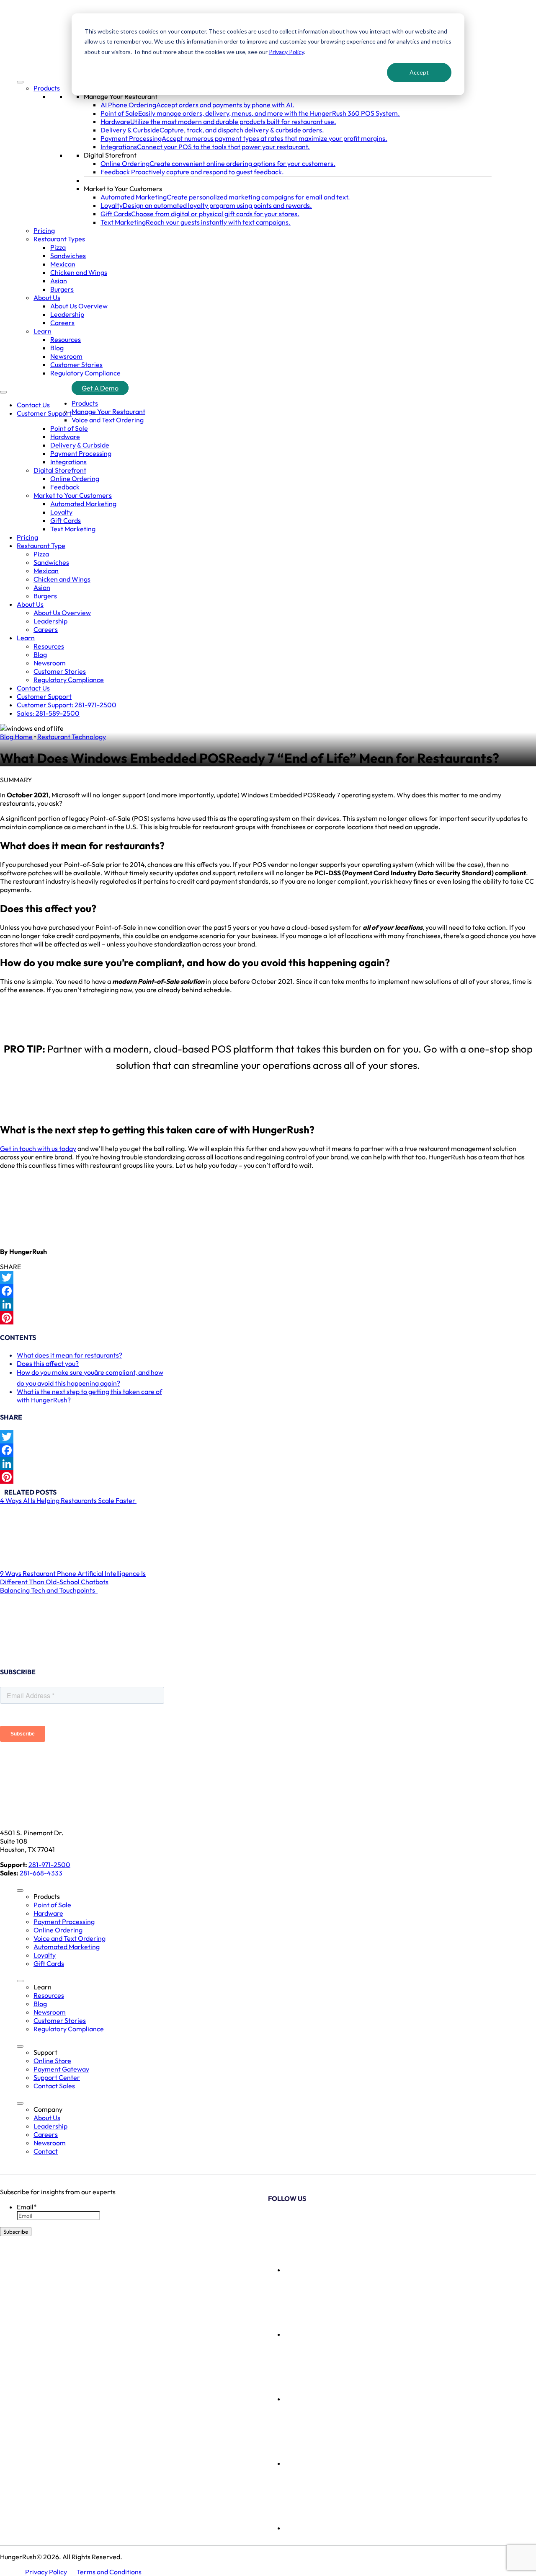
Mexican (63, 264)
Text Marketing (73, 529)
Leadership (67, 314)
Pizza (58, 247)
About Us (47, 297)
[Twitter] (268, 1278)
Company (48, 2109)
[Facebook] (268, 1291)
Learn (43, 331)
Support (45, 2052)
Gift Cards (66, 520)
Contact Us (33, 405)
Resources (66, 339)
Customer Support (44, 413)
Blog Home (16, 737)
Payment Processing (81, 453)
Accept (419, 72)
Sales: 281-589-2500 (48, 713)
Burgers (62, 289)
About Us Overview (79, 306)
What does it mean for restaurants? (70, 1355)
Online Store (52, 2061)
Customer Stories (76, 365)
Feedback (65, 487)
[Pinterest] (268, 1318)
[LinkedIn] (268, 1304)
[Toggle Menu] (20, 82)
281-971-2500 (49, 1865)
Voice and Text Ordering (108, 420)
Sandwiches (68, 256)
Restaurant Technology (72, 737)
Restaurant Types (59, 239)
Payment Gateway (61, 2069)
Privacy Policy (286, 52)
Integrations (68, 462)
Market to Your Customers (123, 189)
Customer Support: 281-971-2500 (67, 705)
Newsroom (66, 356)
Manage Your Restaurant (121, 96)
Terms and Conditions (109, 2572)
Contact (46, 2151)
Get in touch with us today (38, 1148)
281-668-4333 (41, 1873)
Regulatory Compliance (85, 373)
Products (47, 88)
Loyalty (61, 512)
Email (27, 2207)
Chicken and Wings (79, 272)
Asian (59, 281)
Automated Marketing (83, 504)
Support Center (57, 2077)
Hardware (65, 437)
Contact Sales (54, 2086)
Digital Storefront (110, 155)
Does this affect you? (48, 1363)
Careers (62, 323)
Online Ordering (75, 478)
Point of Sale (69, 428)
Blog (57, 348)
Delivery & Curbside (80, 445)
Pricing (44, 230)
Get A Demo (100, 388)
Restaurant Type (41, 546)
